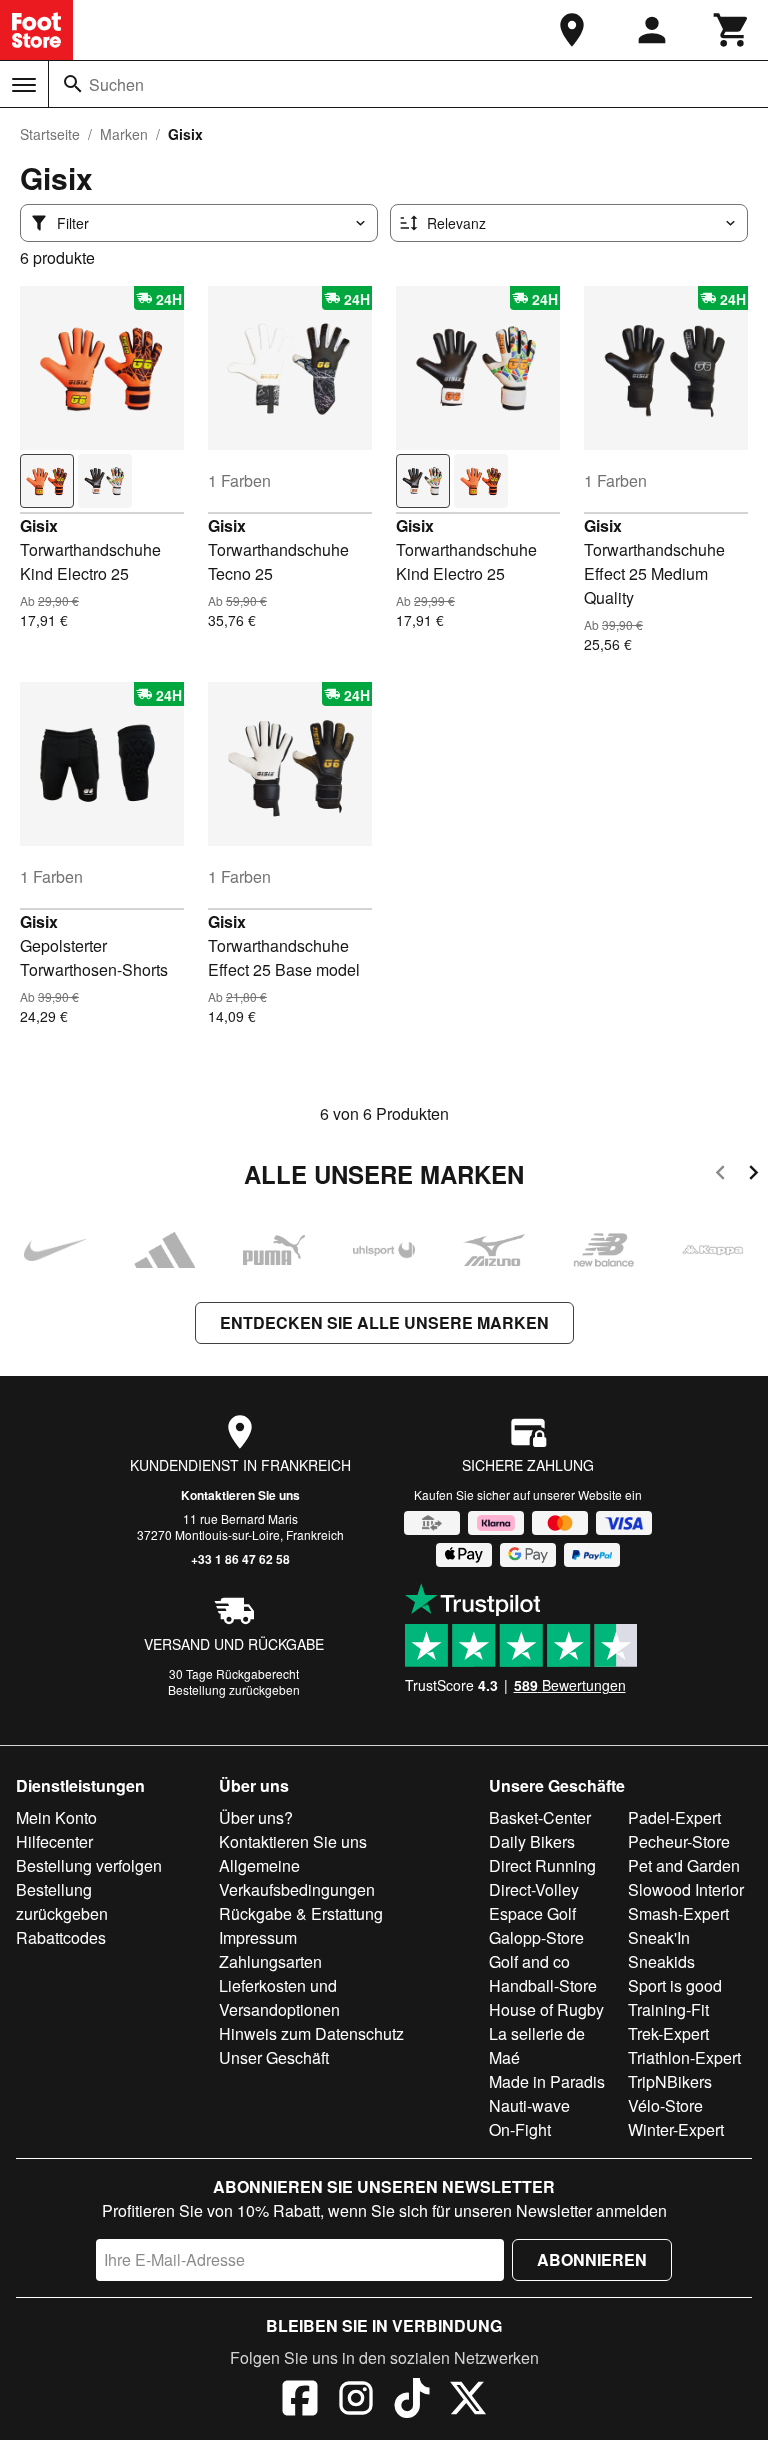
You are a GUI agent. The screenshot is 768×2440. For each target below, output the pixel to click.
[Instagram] (356, 2401)
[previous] (720, 1175)
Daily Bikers (532, 1841)
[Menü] (24, 85)
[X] (468, 2401)
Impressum (258, 1937)
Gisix (39, 525)
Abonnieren (592, 2259)
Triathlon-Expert (684, 2057)
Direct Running (542, 1865)
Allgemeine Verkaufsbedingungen (297, 1877)
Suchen (116, 84)
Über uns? (256, 1817)
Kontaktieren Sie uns (240, 1495)
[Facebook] (300, 2401)
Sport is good (675, 1985)
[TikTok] (412, 2401)
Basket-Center (540, 1817)
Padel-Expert (674, 1817)
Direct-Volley (534, 1889)
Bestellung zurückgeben (234, 1689)
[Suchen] (73, 84)
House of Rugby (546, 2009)
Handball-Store (543, 1985)
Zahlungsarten (270, 1961)
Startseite (50, 134)
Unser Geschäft (274, 2057)
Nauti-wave (529, 2105)
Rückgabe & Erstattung (301, 1913)
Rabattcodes (61, 1937)
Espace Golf (532, 1913)
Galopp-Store (536, 1937)
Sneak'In (659, 1937)
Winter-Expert (676, 2129)
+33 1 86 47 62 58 (240, 1559)
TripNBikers (670, 2081)
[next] (753, 1175)
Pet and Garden (684, 1865)
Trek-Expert (668, 2033)
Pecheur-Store (679, 1841)
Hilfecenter (54, 1841)
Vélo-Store (665, 2105)
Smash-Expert (678, 1913)
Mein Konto (56, 1817)
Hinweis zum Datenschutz (311, 2033)
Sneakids (661, 1961)
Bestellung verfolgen (89, 1865)
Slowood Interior (686, 1889)
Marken (124, 134)
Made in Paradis (547, 2081)
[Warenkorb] (732, 30)
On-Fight (520, 2129)
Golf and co (529, 1961)
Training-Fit (668, 2009)
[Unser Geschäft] (572, 30)
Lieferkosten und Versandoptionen (279, 1997)
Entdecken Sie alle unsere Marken (384, 1322)
